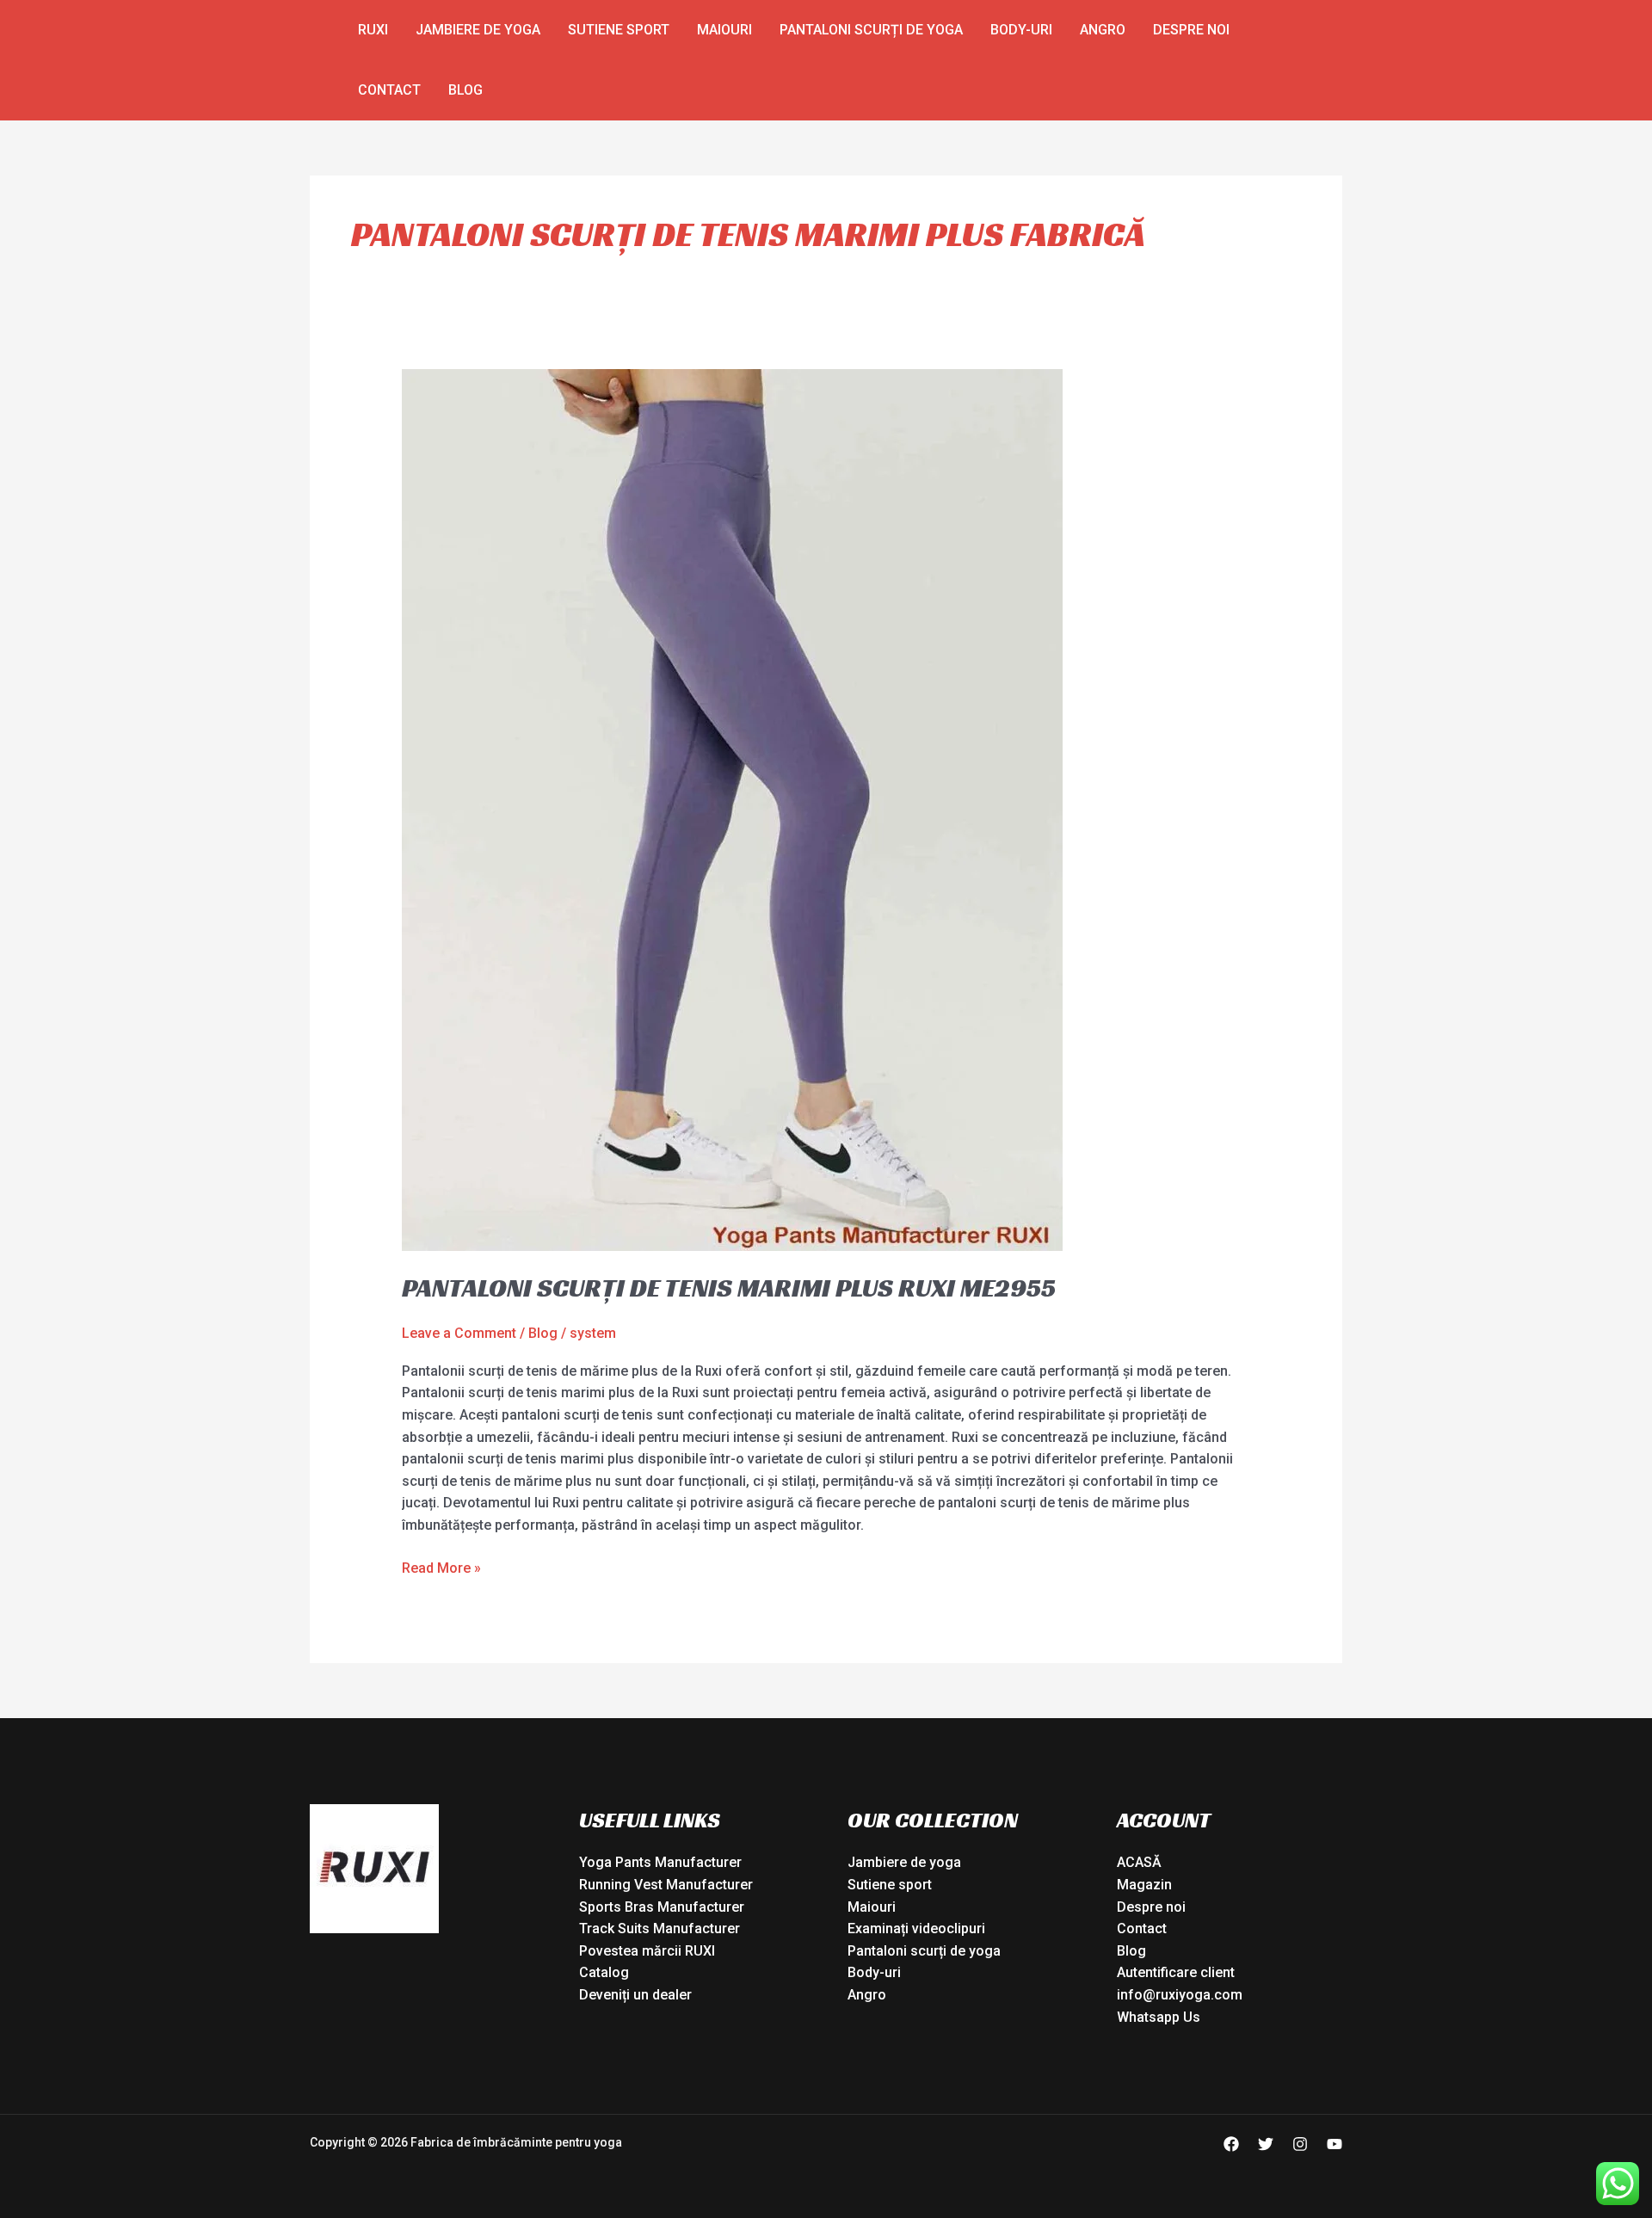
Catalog (604, 1972)
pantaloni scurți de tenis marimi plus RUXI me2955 (729, 1288)
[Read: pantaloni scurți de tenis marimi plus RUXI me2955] (732, 809)
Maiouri (724, 30)
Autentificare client (1176, 1972)
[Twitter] (1266, 2144)
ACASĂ (1139, 1862)
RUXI (373, 30)
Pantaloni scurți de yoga (871, 30)
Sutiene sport (619, 30)
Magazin (1144, 1885)
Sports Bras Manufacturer (662, 1907)
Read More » (441, 1567)
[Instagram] (1300, 2144)
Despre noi (1191, 30)
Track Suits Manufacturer (660, 1928)
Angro (1103, 30)
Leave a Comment (459, 1333)
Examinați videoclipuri (916, 1928)
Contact (389, 90)
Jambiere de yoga (478, 30)
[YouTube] (1335, 2144)
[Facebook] (1231, 2144)
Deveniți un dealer (635, 1995)
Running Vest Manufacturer (666, 1885)
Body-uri (1021, 30)
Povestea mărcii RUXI (647, 1951)
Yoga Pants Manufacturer (660, 1862)
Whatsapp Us (1159, 2017)
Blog (465, 90)
